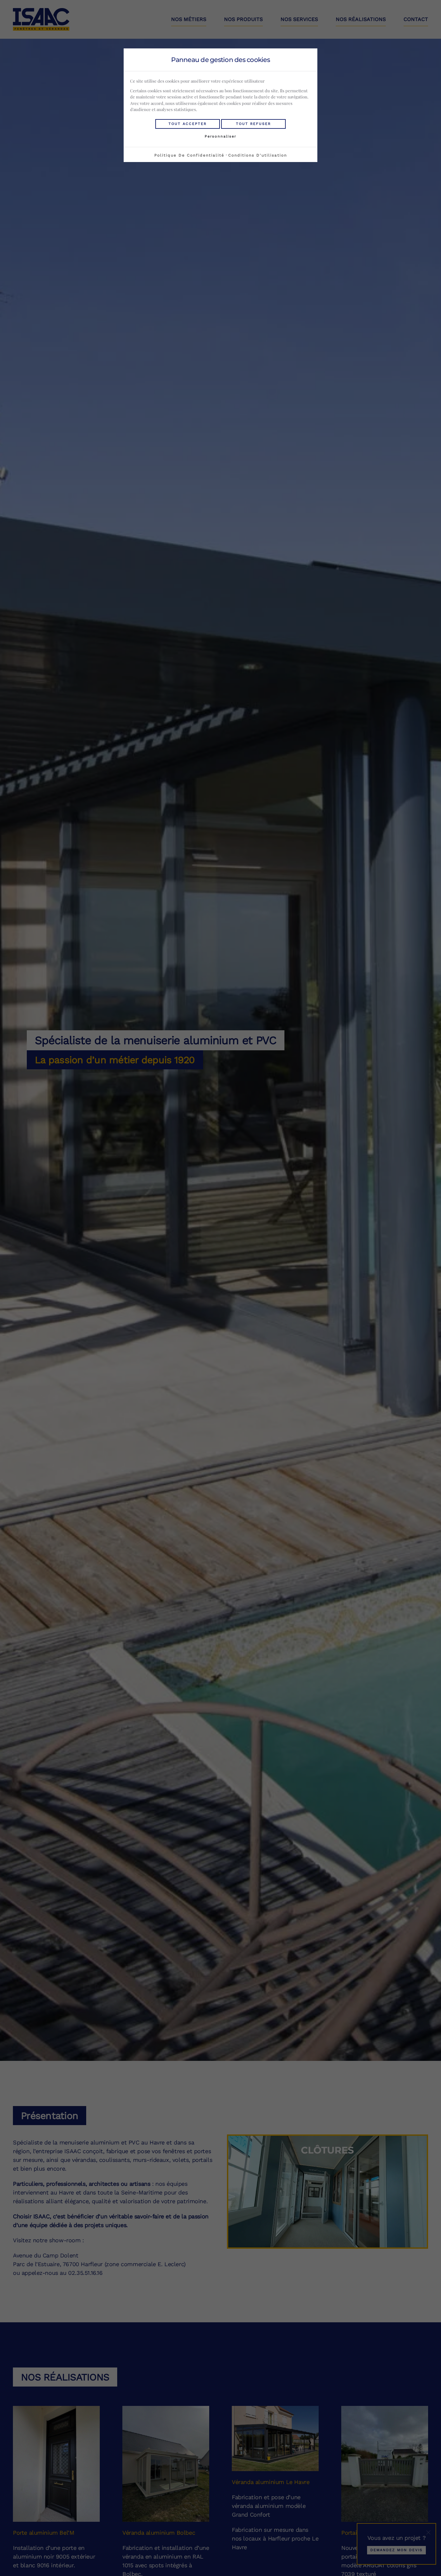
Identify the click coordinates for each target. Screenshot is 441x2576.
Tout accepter (188, 124)
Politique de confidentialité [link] (189, 155)
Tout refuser (253, 124)
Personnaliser (221, 136)
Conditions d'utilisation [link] (258, 155)
